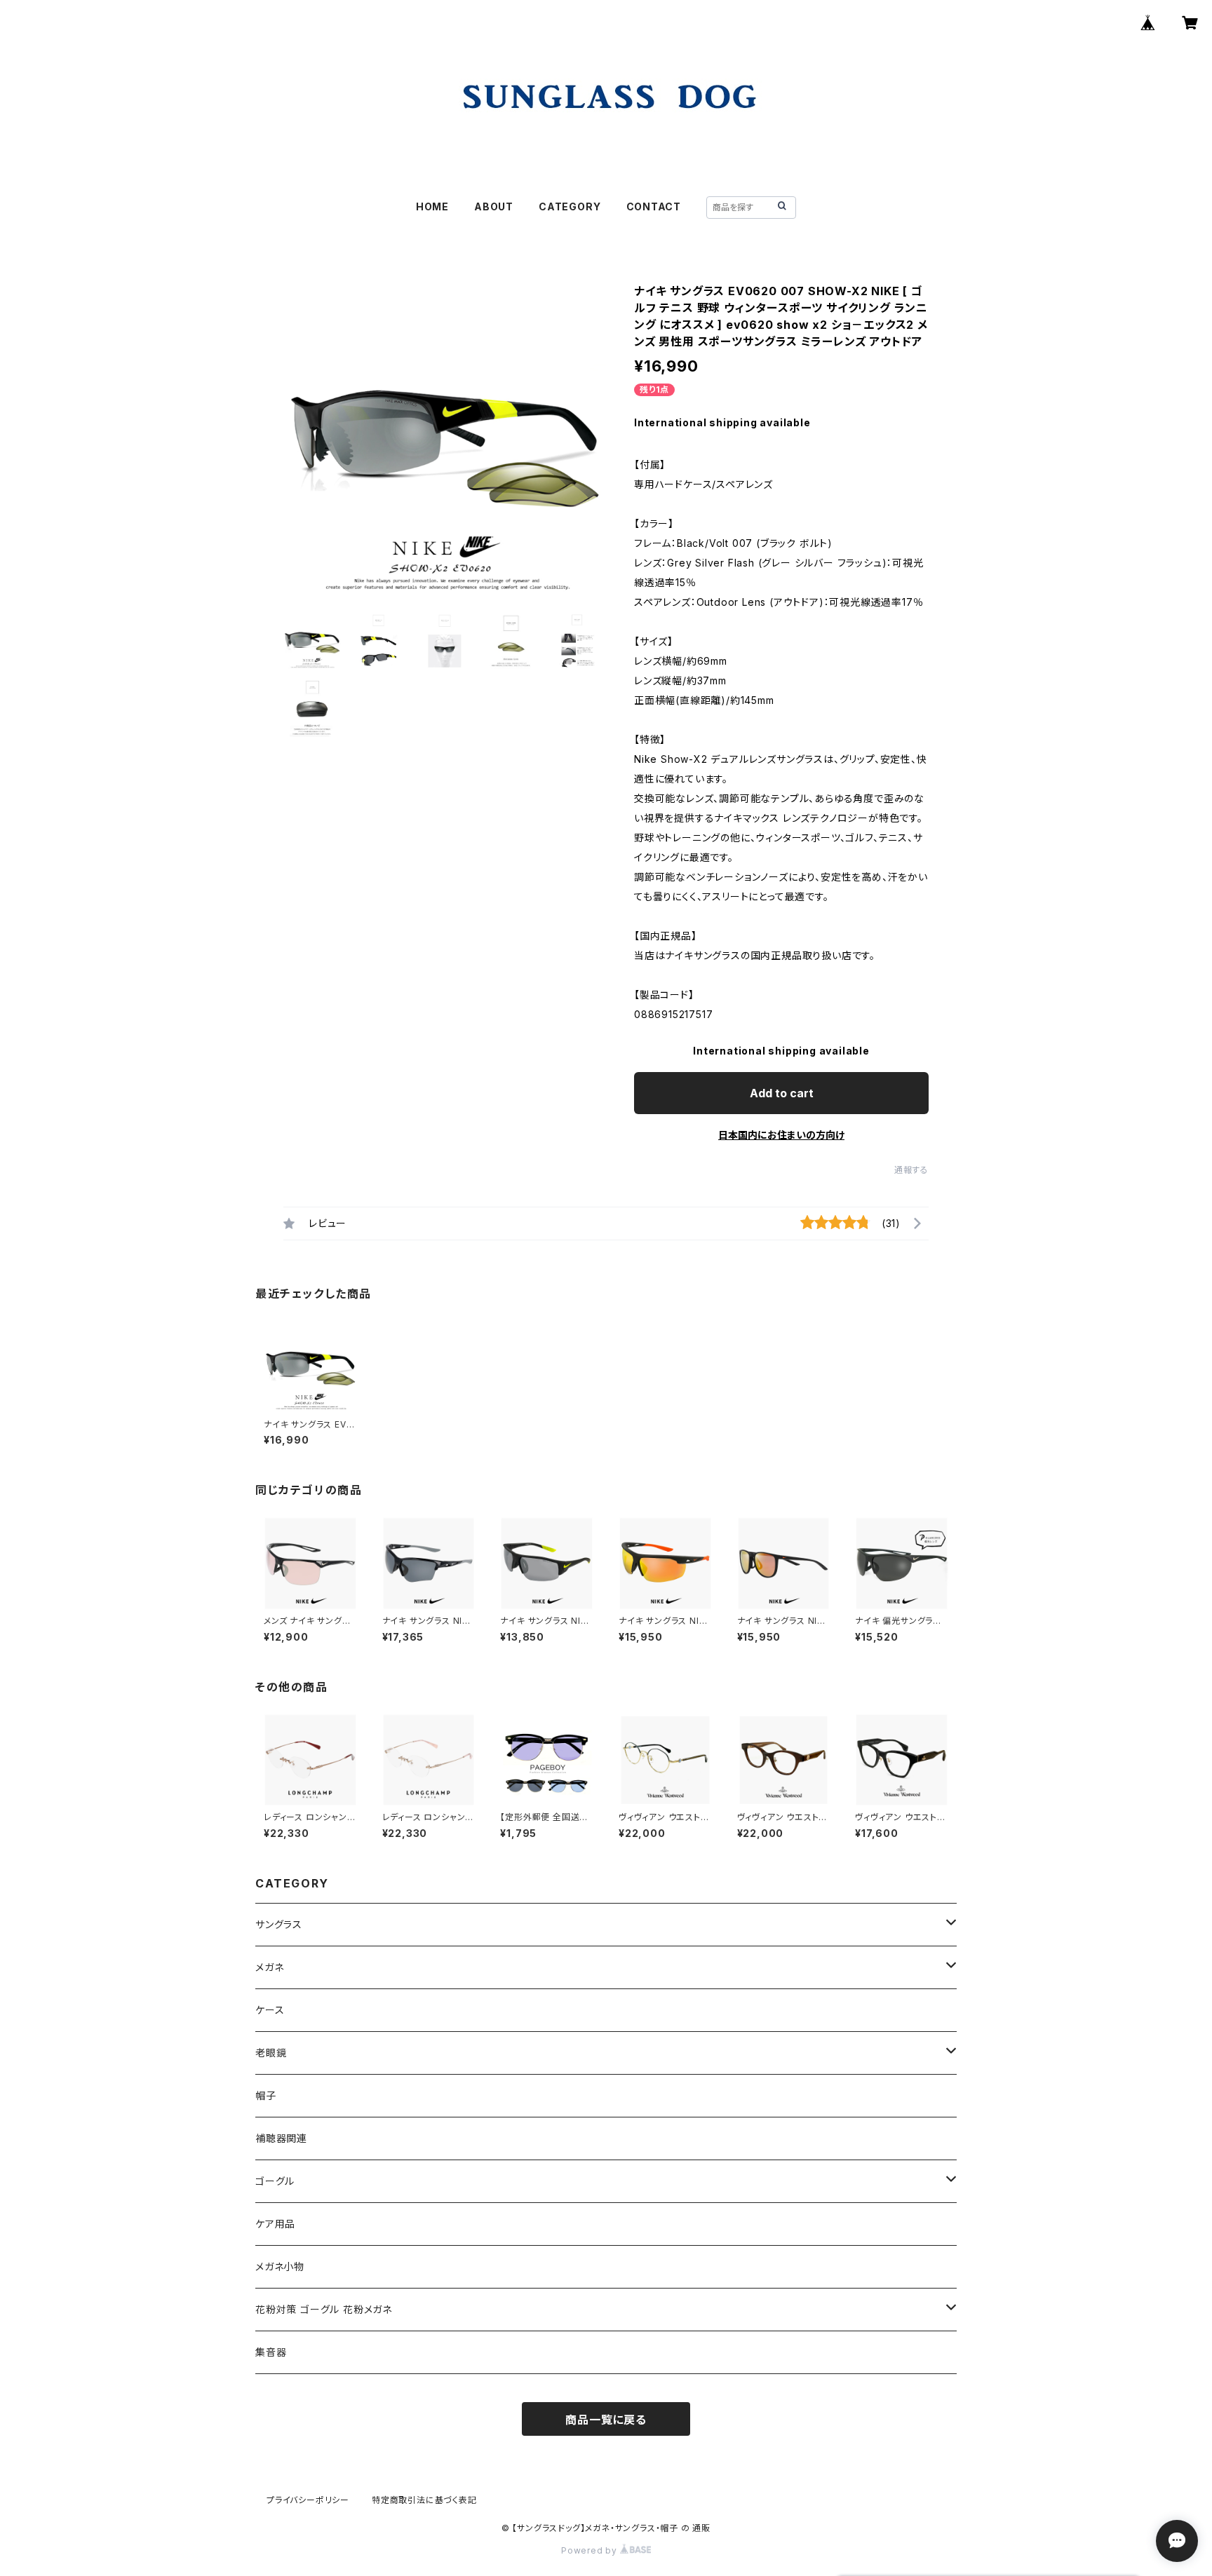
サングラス (279, 1924)
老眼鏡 (271, 2053)
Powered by (591, 2550)
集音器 (271, 2352)
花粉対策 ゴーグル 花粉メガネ (324, 2309)
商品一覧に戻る (606, 2420)
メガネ (269, 1967)
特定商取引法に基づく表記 (424, 2500)
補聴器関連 (281, 2138)
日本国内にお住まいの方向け (781, 1135)
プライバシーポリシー (308, 2500)
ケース (270, 2010)
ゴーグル (275, 2181)
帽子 (266, 2095)
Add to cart (782, 1093)
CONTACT (654, 206)
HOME (432, 206)
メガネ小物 (280, 2266)
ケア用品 (275, 2224)
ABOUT (494, 206)
